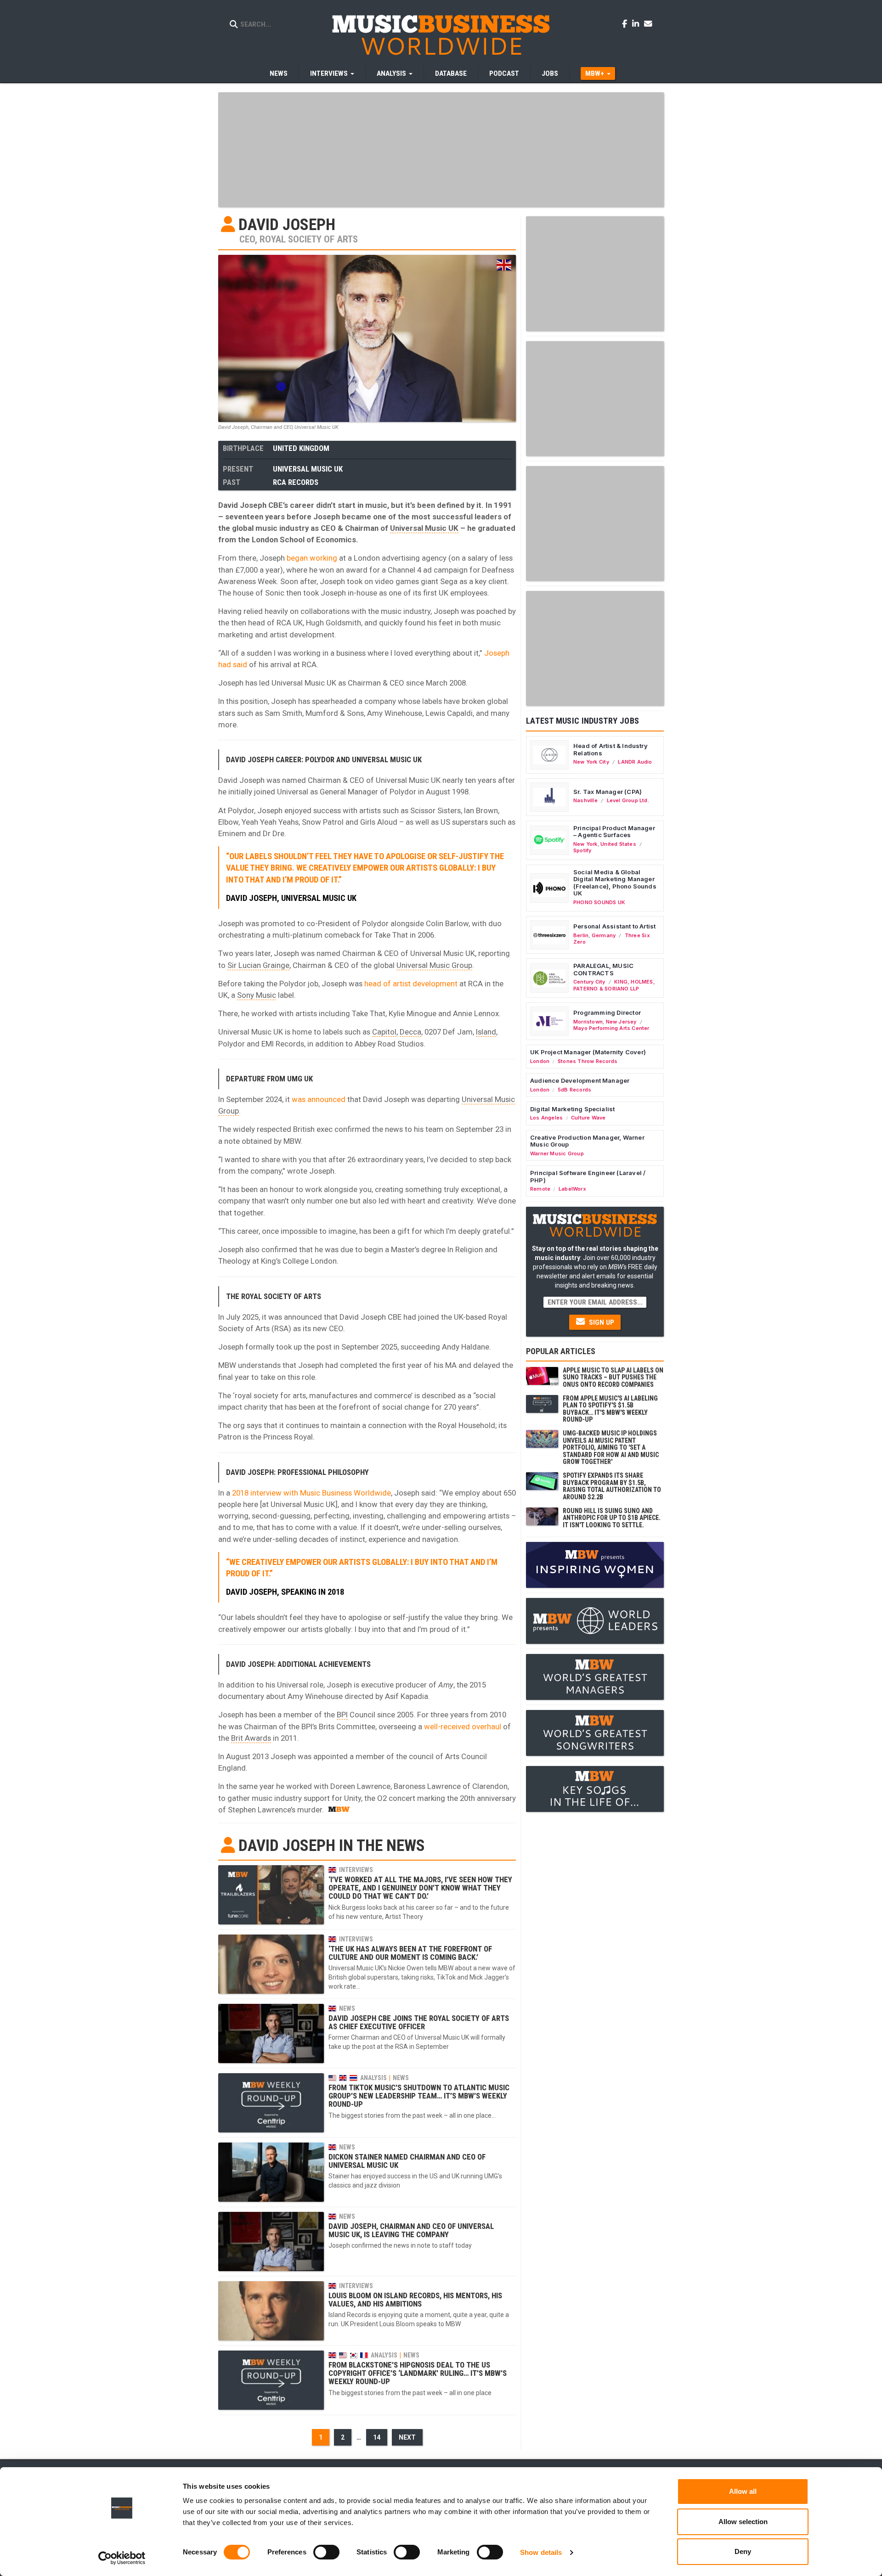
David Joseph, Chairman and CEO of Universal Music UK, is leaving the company (411, 2230)
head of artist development (411, 984)
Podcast (504, 73)
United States (618, 844)
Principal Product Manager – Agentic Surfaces (614, 832)
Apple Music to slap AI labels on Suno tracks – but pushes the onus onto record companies (613, 1377)
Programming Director (607, 1012)
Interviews (356, 1870)
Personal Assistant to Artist (614, 926)
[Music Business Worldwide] (441, 34)
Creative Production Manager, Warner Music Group (587, 1141)
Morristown (588, 1022)
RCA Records (296, 482)
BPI (342, 1715)
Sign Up (601, 1322)
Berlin (581, 935)
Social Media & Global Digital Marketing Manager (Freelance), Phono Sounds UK (615, 883)
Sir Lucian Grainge (258, 965)
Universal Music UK (308, 469)
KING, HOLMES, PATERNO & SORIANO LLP (614, 985)
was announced (319, 1099)
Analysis (373, 2078)
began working (312, 558)
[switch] (326, 2552)
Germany (604, 935)
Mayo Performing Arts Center (611, 1028)
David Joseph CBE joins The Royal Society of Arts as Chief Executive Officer (419, 2022)
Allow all (743, 2491)
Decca (410, 1032)
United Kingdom (301, 448)
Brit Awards (251, 1738)
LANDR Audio (635, 762)
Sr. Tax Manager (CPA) (608, 792)
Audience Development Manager (580, 1080)
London (540, 1061)
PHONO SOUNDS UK (599, 902)
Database (451, 73)
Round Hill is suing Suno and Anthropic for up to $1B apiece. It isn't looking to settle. (612, 1518)
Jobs (550, 73)
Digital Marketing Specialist (572, 1109)
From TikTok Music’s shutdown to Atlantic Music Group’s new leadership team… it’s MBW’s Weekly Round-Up (419, 2096)
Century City (589, 982)
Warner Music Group (557, 1153)
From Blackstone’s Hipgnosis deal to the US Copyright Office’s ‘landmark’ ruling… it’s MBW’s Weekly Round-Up (418, 2373)
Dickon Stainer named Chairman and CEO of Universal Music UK (407, 2161)
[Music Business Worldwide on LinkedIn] (637, 23)
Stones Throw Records (588, 1061)
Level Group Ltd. (628, 800)
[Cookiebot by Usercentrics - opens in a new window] (122, 2558)
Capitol (384, 1032)
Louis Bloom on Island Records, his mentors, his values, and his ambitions (415, 2300)
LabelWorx (572, 1189)
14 (377, 2437)
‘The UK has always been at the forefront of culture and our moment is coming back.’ (410, 1953)
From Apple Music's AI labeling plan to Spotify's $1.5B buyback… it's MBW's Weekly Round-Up (610, 1409)
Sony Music (257, 995)
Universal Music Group (434, 965)
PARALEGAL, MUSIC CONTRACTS (603, 969)
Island (486, 1032)
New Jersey (621, 1022)
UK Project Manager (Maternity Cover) (588, 1052)
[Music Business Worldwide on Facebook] (626, 23)
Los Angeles (546, 1118)
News (279, 73)
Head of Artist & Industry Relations (611, 749)
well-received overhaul (463, 1727)
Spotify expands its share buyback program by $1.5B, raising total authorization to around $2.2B (612, 1486)
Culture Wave (588, 1118)
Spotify (582, 850)
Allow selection (743, 2522)
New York (585, 844)
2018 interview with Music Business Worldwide (311, 1493)
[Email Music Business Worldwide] (648, 23)
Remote (540, 1189)
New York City (591, 762)
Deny (743, 2551)
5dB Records (574, 1090)
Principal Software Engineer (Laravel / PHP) (588, 1176)
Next (407, 2437)
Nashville (585, 800)
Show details (541, 2552)
